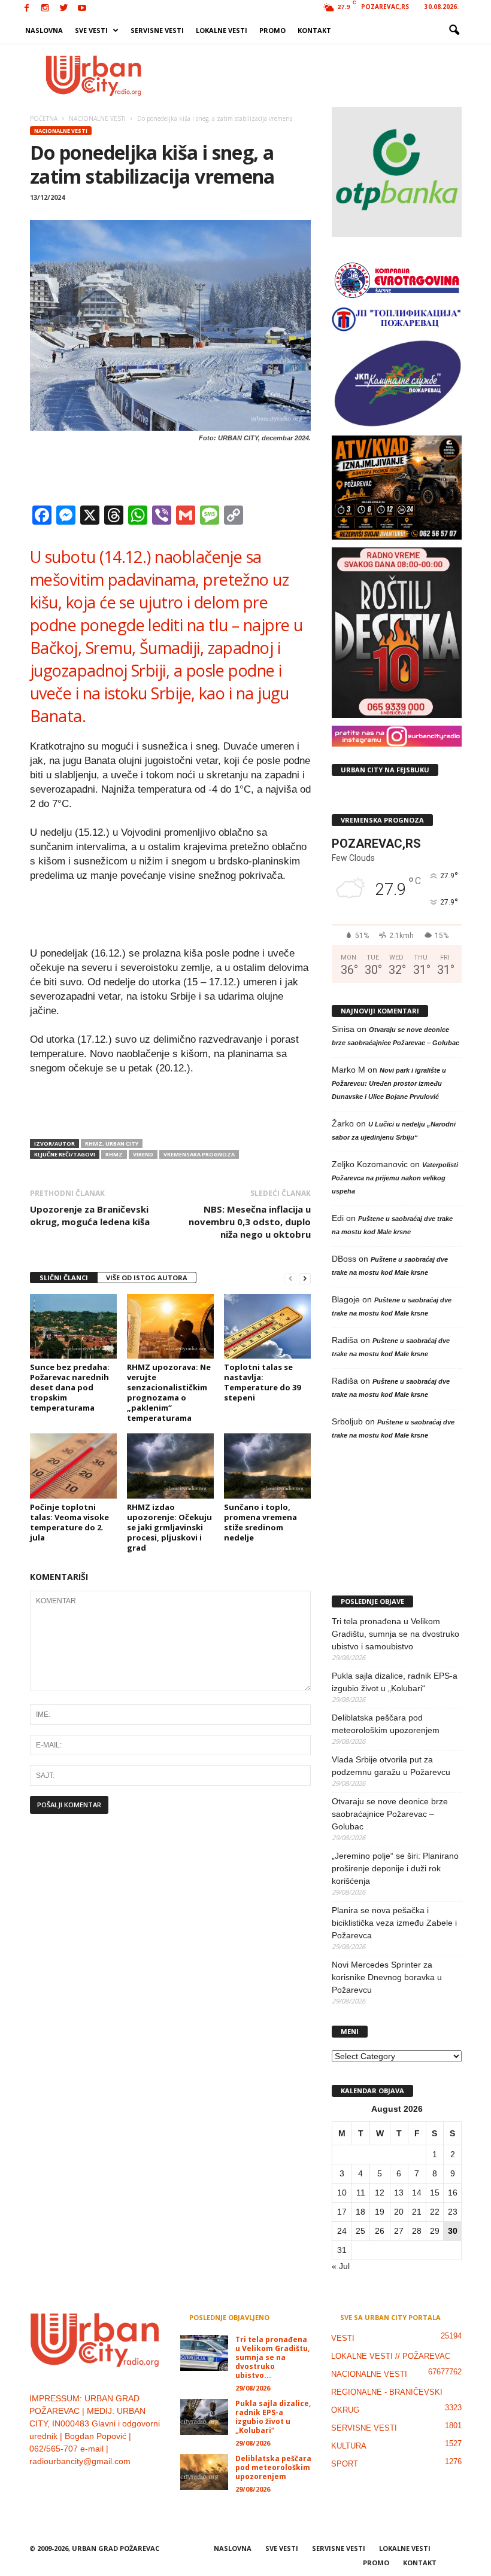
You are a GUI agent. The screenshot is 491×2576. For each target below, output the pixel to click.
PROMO (272, 30)
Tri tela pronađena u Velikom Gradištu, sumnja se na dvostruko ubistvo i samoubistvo (395, 1634)
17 (342, 2212)
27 (399, 2231)
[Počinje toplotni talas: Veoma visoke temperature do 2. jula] (73, 1466)
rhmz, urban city (112, 1144)
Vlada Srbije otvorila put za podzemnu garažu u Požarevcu (391, 1766)
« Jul (341, 2266)
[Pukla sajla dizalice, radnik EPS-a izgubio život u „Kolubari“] (204, 2417)
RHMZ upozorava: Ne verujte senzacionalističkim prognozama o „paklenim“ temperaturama (169, 1392)
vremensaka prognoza (199, 1154)
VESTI (343, 2338)
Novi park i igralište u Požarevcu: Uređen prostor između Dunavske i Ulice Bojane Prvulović (389, 1083)
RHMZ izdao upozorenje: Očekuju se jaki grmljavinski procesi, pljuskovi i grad (169, 1527)
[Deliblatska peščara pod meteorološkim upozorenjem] (204, 2472)
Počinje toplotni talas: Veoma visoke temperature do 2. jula (69, 1522)
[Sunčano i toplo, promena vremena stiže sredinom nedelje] (267, 1466)
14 (417, 2193)
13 (399, 2193)
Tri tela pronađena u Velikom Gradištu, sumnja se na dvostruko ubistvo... (272, 2357)
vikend (143, 1154)
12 (380, 2193)
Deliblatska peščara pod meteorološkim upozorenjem (386, 1724)
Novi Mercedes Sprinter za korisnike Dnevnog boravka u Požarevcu (387, 1977)
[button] (454, 31)
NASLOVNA (44, 30)
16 (453, 2193)
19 (380, 2212)
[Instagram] (45, 9)
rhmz (114, 1154)
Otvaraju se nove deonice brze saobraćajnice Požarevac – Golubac (390, 1814)
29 (435, 2231)
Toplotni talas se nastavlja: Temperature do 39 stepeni (262, 1382)
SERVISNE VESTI (157, 30)
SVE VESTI (91, 30)
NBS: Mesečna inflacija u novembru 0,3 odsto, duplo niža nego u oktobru (250, 1222)
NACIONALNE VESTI (61, 131)
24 (342, 2231)
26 (380, 2231)
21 (417, 2212)
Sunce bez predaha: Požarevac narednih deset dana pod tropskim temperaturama (70, 1387)
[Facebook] (26, 9)
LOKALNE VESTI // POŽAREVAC (391, 2356)
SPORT (345, 2464)
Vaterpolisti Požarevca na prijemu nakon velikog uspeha (395, 1178)
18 (360, 2212)
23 (453, 2212)
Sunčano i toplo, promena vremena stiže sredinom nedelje (260, 1522)
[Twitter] (63, 9)
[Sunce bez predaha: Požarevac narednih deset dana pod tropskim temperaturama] (73, 1326)
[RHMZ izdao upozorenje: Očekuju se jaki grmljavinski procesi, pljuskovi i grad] (170, 1466)
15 (435, 2193)
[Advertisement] (320, 75)
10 (342, 2193)
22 (435, 2212)
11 (361, 2193)
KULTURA (349, 2446)
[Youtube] (82, 9)
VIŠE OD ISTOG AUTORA (147, 1278)
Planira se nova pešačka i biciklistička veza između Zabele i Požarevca (394, 1923)
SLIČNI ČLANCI (64, 1278)
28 (417, 2231)
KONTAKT (314, 30)
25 (360, 2231)
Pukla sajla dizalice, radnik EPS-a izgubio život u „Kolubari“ (395, 1682)
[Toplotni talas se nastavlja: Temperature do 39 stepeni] (267, 1326)
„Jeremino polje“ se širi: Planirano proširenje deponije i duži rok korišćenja (395, 1868)
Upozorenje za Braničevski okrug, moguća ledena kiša (90, 1215)
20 (399, 2212)
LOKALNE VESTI (222, 30)
